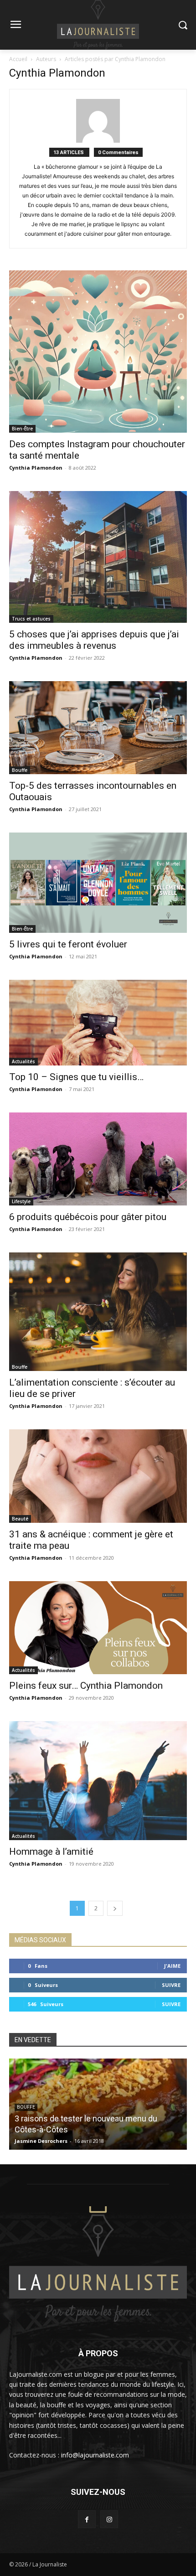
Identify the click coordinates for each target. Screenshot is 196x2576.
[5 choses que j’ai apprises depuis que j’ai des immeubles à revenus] (98, 557)
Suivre (171, 1985)
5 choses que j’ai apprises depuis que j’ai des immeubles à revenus (94, 640)
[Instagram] (109, 2519)
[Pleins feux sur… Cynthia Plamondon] (98, 1628)
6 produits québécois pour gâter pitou (88, 1217)
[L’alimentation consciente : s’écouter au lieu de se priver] (98, 1312)
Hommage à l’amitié (51, 1852)
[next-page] (115, 1908)
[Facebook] (87, 2519)
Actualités (23, 1061)
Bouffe (20, 770)
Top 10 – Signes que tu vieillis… (76, 1077)
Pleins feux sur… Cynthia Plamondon (86, 1686)
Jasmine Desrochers (41, 2141)
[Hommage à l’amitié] (98, 1781)
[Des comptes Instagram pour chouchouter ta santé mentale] (98, 352)
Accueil (18, 59)
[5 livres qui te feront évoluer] (98, 882)
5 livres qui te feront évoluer (68, 944)
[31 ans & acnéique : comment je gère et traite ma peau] (98, 1476)
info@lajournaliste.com (95, 2455)
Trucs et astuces (31, 619)
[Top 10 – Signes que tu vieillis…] (98, 1023)
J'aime (172, 1966)
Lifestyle (21, 1201)
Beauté (20, 1519)
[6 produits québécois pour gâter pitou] (98, 1159)
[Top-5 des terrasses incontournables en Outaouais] (98, 728)
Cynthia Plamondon (36, 468)
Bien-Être (22, 429)
